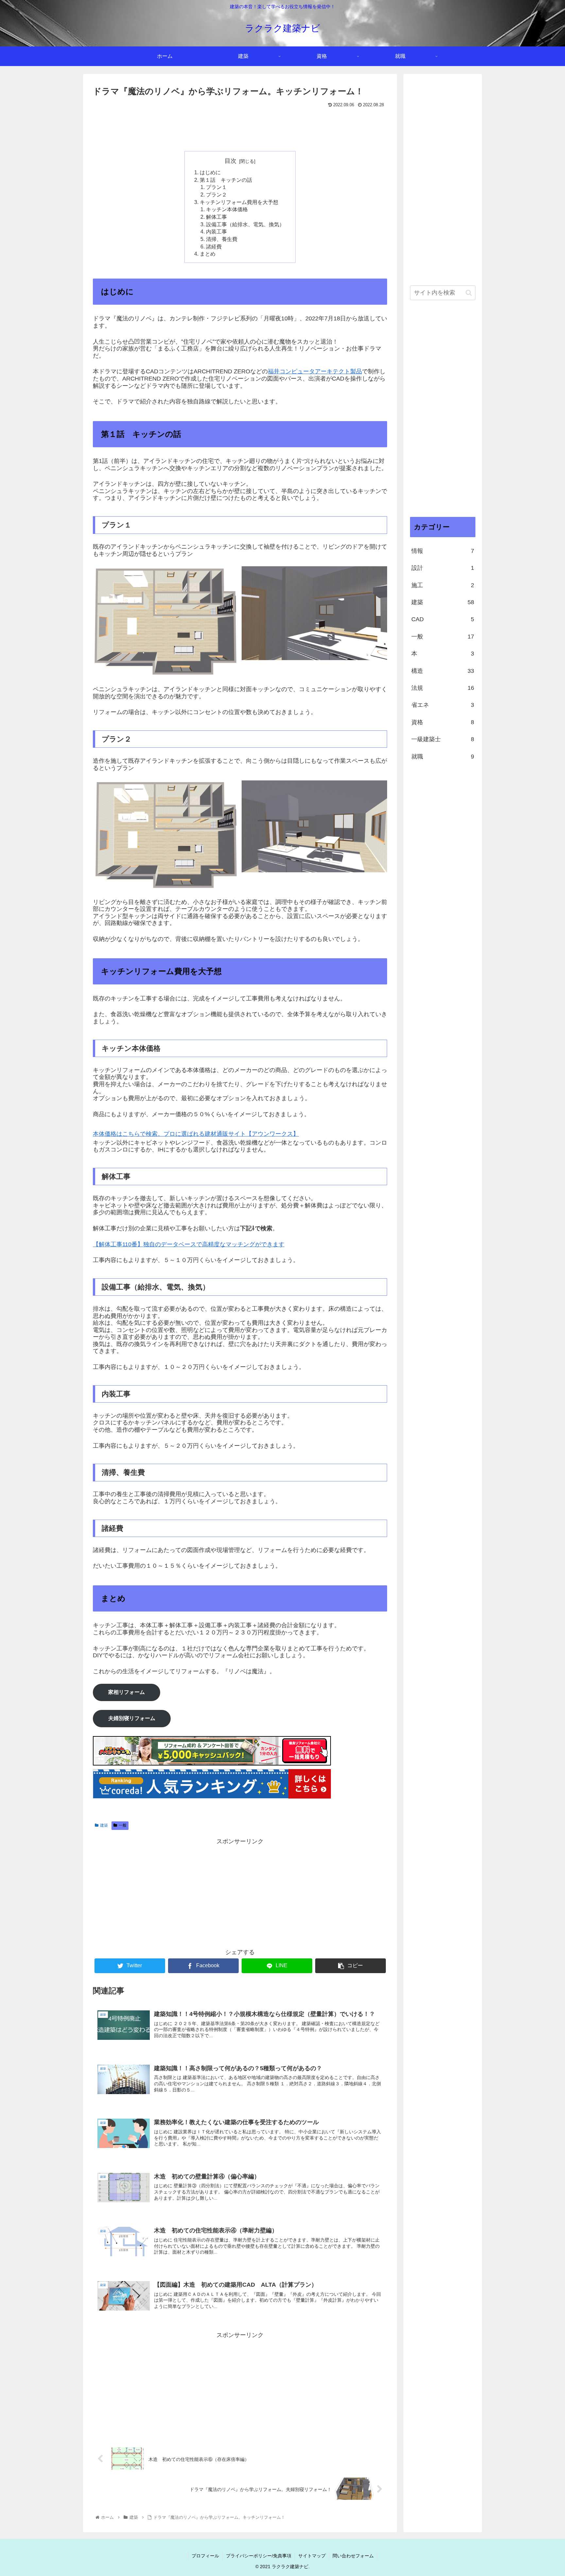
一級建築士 (443, 740)
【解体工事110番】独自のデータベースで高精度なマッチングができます (189, 1244)
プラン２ (216, 195)
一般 (123, 1825)
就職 (443, 757)
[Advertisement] (240, 128)
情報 (443, 551)
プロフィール (205, 2556)
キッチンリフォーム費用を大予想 (239, 202)
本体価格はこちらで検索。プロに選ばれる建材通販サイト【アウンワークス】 (196, 1134)
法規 (443, 688)
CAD (443, 620)
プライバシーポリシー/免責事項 (259, 2556)
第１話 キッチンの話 (226, 180)
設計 (443, 568)
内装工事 (216, 231)
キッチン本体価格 (227, 209)
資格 (443, 722)
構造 (443, 671)
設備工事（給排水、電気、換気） (245, 224)
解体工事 (216, 217)
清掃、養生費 (222, 239)
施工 (443, 585)
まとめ (208, 254)
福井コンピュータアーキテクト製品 (315, 371)
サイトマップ (312, 2556)
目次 (231, 161)
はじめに (210, 172)
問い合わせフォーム (353, 2556)
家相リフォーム (127, 1692)
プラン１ (216, 187)
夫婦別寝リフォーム (132, 1718)
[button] (469, 293)
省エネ (443, 705)
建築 (104, 1825)
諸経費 (214, 247)
